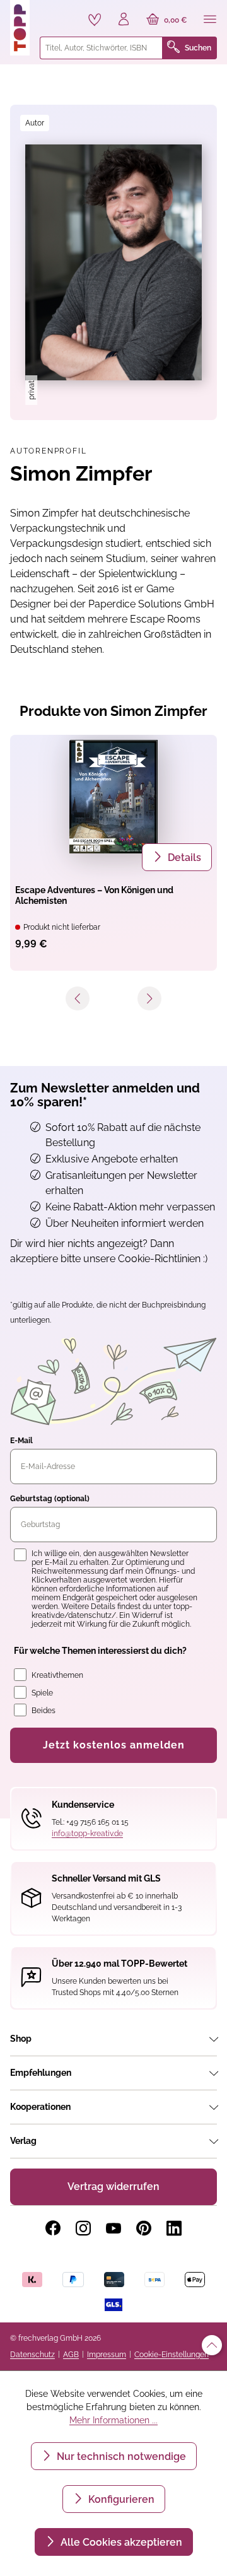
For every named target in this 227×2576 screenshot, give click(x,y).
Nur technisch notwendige (120, 2456)
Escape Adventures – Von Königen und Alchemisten (94, 895)
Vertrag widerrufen (113, 2187)
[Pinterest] (144, 2228)
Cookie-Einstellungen (172, 2355)
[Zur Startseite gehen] (20, 28)
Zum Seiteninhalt (53, 13)
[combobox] (101, 48)
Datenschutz (32, 2355)
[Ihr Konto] (124, 20)
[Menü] (210, 20)
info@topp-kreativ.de (87, 1834)
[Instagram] (83, 2228)
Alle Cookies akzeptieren (120, 2542)
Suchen (198, 48)
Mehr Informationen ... (113, 2420)
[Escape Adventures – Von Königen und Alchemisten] (113, 797)
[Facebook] (53, 2228)
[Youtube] (113, 2228)
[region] (113, 262)
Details (183, 858)
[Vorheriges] (78, 998)
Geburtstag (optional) (50, 1499)
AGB (71, 2355)
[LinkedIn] (174, 2228)
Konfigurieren (120, 2499)
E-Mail (21, 1441)
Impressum (107, 2355)
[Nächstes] (149, 998)
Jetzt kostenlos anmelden (114, 1745)
